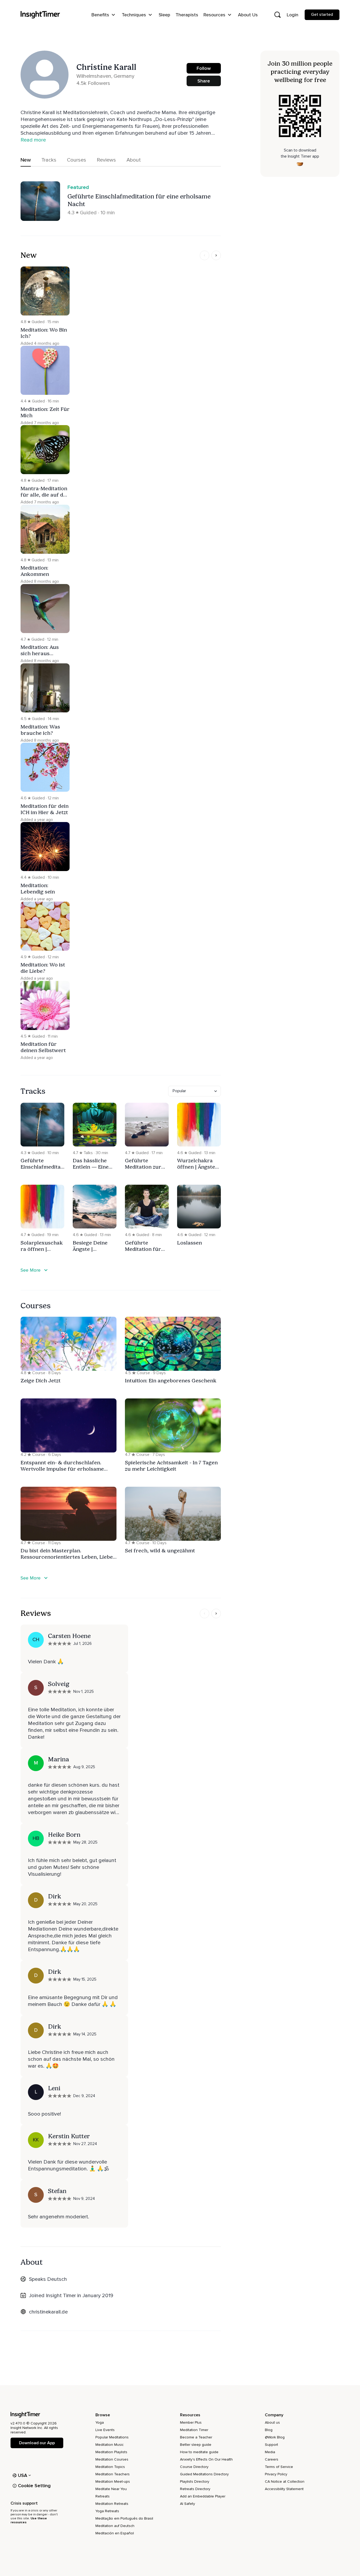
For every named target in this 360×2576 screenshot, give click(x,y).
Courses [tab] (77, 160)
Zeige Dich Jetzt (41, 1381)
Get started (322, 14)
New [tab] (26, 160)
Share (204, 81)
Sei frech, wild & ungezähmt (160, 1551)
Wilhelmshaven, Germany (105, 76)
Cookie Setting (34, 2486)
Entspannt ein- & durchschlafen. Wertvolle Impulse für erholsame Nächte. (62, 1469)
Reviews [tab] (106, 160)
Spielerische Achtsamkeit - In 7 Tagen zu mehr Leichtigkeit (171, 1466)
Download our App (37, 2443)
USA (23, 2475)
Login (293, 15)
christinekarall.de (48, 2312)
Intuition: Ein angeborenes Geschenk (171, 1381)
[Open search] (278, 15)
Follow (204, 68)
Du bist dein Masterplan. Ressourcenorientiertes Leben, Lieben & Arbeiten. (68, 1557)
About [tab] (134, 160)
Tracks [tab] (49, 160)
